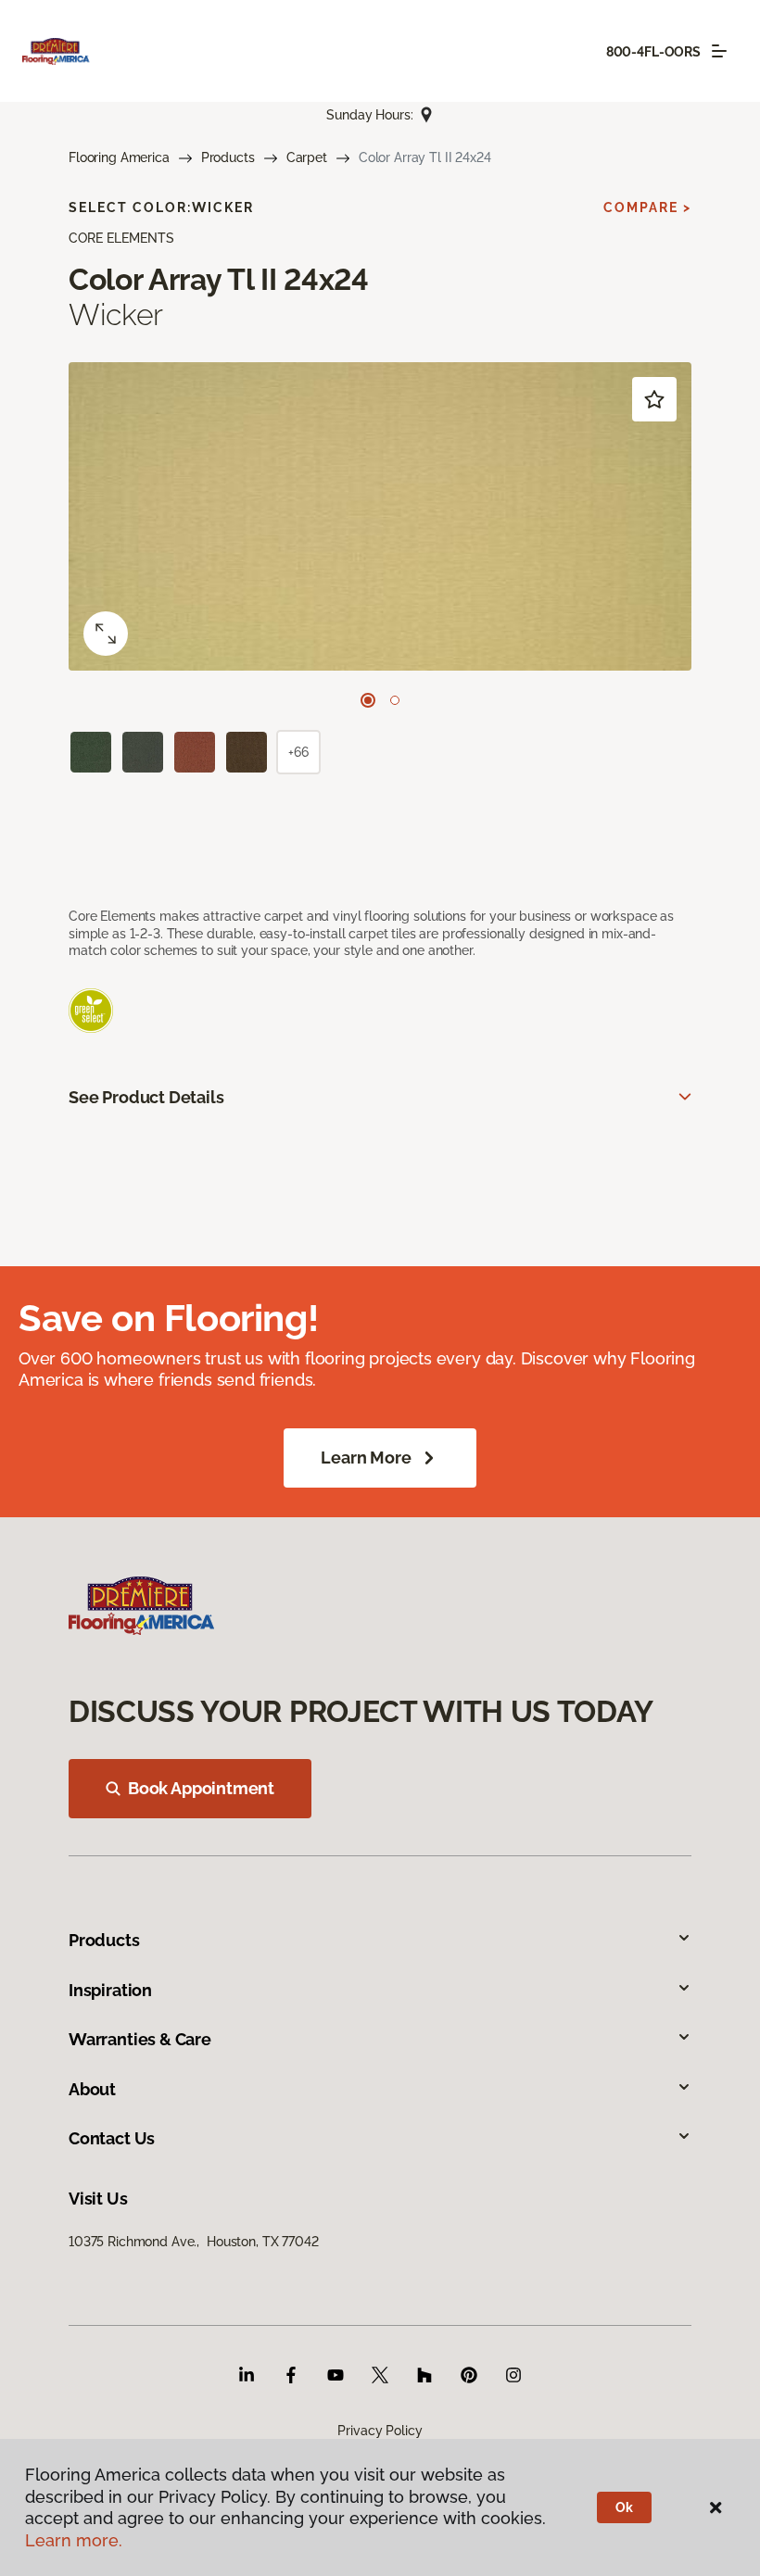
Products (228, 157)
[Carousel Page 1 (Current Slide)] (368, 700)
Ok (624, 2507)
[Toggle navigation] (719, 51)
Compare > (647, 207)
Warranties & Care (140, 2039)
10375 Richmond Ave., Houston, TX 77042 (194, 2242)
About (92, 2089)
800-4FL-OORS (653, 52)
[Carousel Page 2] (395, 700)
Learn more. (74, 2540)
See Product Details (146, 1097)
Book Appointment (201, 1788)
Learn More (366, 1458)
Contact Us (112, 2138)
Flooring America (119, 157)
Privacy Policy (380, 2431)
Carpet (307, 157)
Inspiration (110, 1990)
